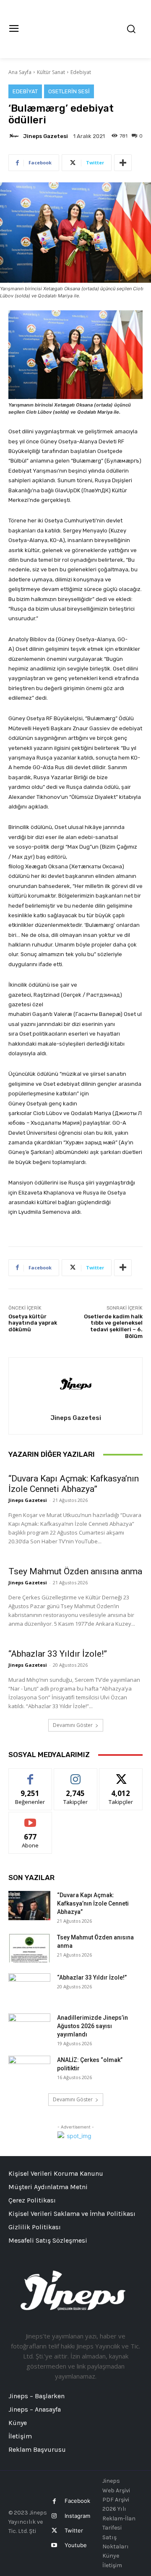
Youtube (76, 2545)
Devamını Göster (73, 1725)
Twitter (74, 2530)
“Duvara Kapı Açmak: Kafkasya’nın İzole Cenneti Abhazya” (74, 1484)
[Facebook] (54, 2501)
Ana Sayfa (20, 72)
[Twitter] (54, 2531)
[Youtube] (54, 2545)
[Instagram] (54, 2516)
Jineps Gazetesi (46, 136)
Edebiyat (81, 72)
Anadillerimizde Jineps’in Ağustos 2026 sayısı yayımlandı (92, 2026)
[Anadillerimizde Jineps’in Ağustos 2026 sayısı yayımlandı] (29, 2028)
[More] (123, 163)
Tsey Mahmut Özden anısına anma (75, 1571)
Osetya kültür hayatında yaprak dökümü (33, 1323)
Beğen (30, 1775)
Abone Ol (30, 1818)
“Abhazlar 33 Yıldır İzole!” (58, 1654)
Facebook (77, 2501)
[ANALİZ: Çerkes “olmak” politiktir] (29, 2070)
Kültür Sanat (51, 72)
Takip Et (76, 1775)
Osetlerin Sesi (69, 91)
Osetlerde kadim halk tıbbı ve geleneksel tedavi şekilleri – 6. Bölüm (113, 1326)
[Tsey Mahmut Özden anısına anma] (29, 1948)
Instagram (77, 2516)
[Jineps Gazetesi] (15, 136)
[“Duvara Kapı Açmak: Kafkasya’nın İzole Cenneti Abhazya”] (29, 1906)
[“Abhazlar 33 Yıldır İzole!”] (29, 1988)
